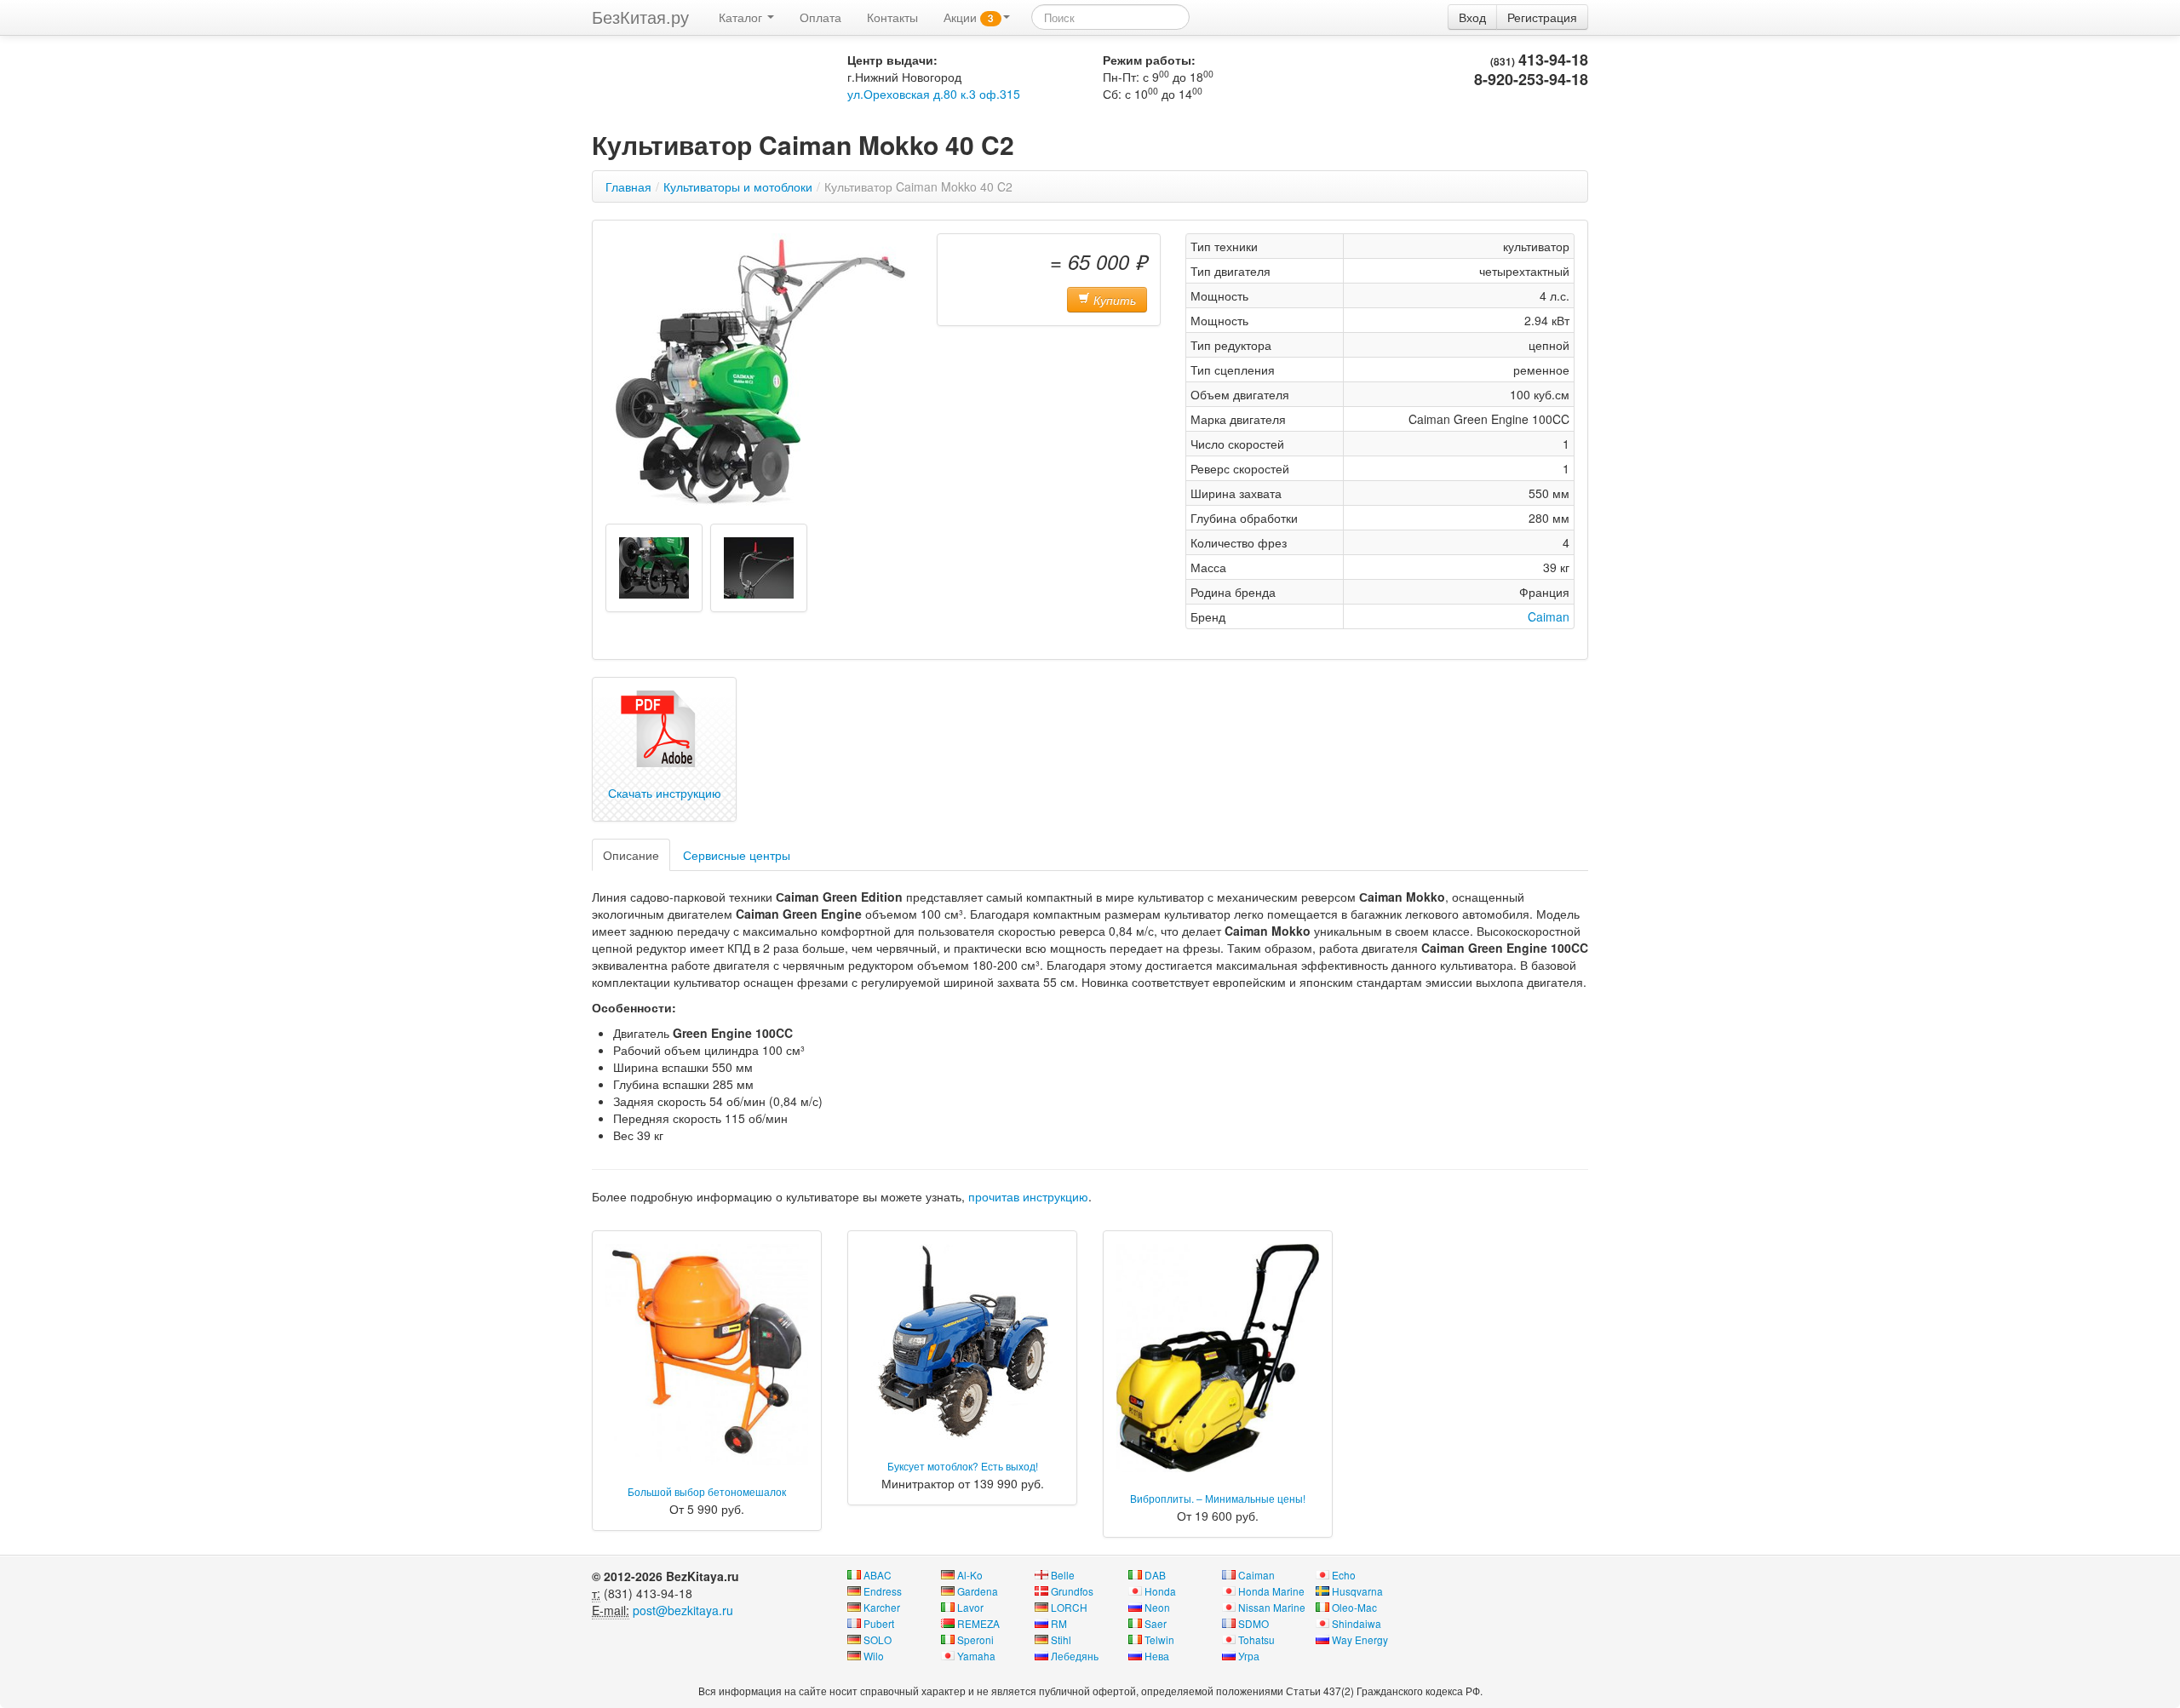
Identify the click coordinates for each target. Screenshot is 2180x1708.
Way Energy (1360, 1639)
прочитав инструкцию (1028, 1196)
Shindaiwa (1357, 1623)
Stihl (1061, 1639)
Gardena (978, 1591)
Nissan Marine (1272, 1607)
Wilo (874, 1656)
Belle (1063, 1575)
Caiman (1549, 616)
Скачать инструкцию (665, 793)
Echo (1344, 1575)
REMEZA (978, 1623)
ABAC (878, 1575)
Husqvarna (1357, 1591)
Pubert (879, 1623)
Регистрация (1542, 17)
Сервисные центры (737, 855)
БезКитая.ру (640, 17)
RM (1059, 1623)
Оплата (820, 17)
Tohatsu (1256, 1639)
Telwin (1159, 1639)
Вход (1472, 17)
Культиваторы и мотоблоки (738, 186)
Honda (1160, 1591)
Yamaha (976, 1656)
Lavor (970, 1607)
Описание (631, 855)
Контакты (892, 17)
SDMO (1253, 1623)
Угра (1249, 1656)
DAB (1155, 1575)
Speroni (975, 1639)
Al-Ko (970, 1575)
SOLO (878, 1639)
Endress (883, 1591)
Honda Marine (1271, 1591)
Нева (1157, 1656)
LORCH (1069, 1607)
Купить (1113, 300)
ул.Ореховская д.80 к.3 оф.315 (934, 94)
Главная (628, 186)
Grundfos (1072, 1591)
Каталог (742, 17)
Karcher (882, 1607)
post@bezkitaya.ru (683, 1610)
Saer (1156, 1623)
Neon (1157, 1607)
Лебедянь (1075, 1656)
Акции (969, 17)
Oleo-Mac (1354, 1607)
